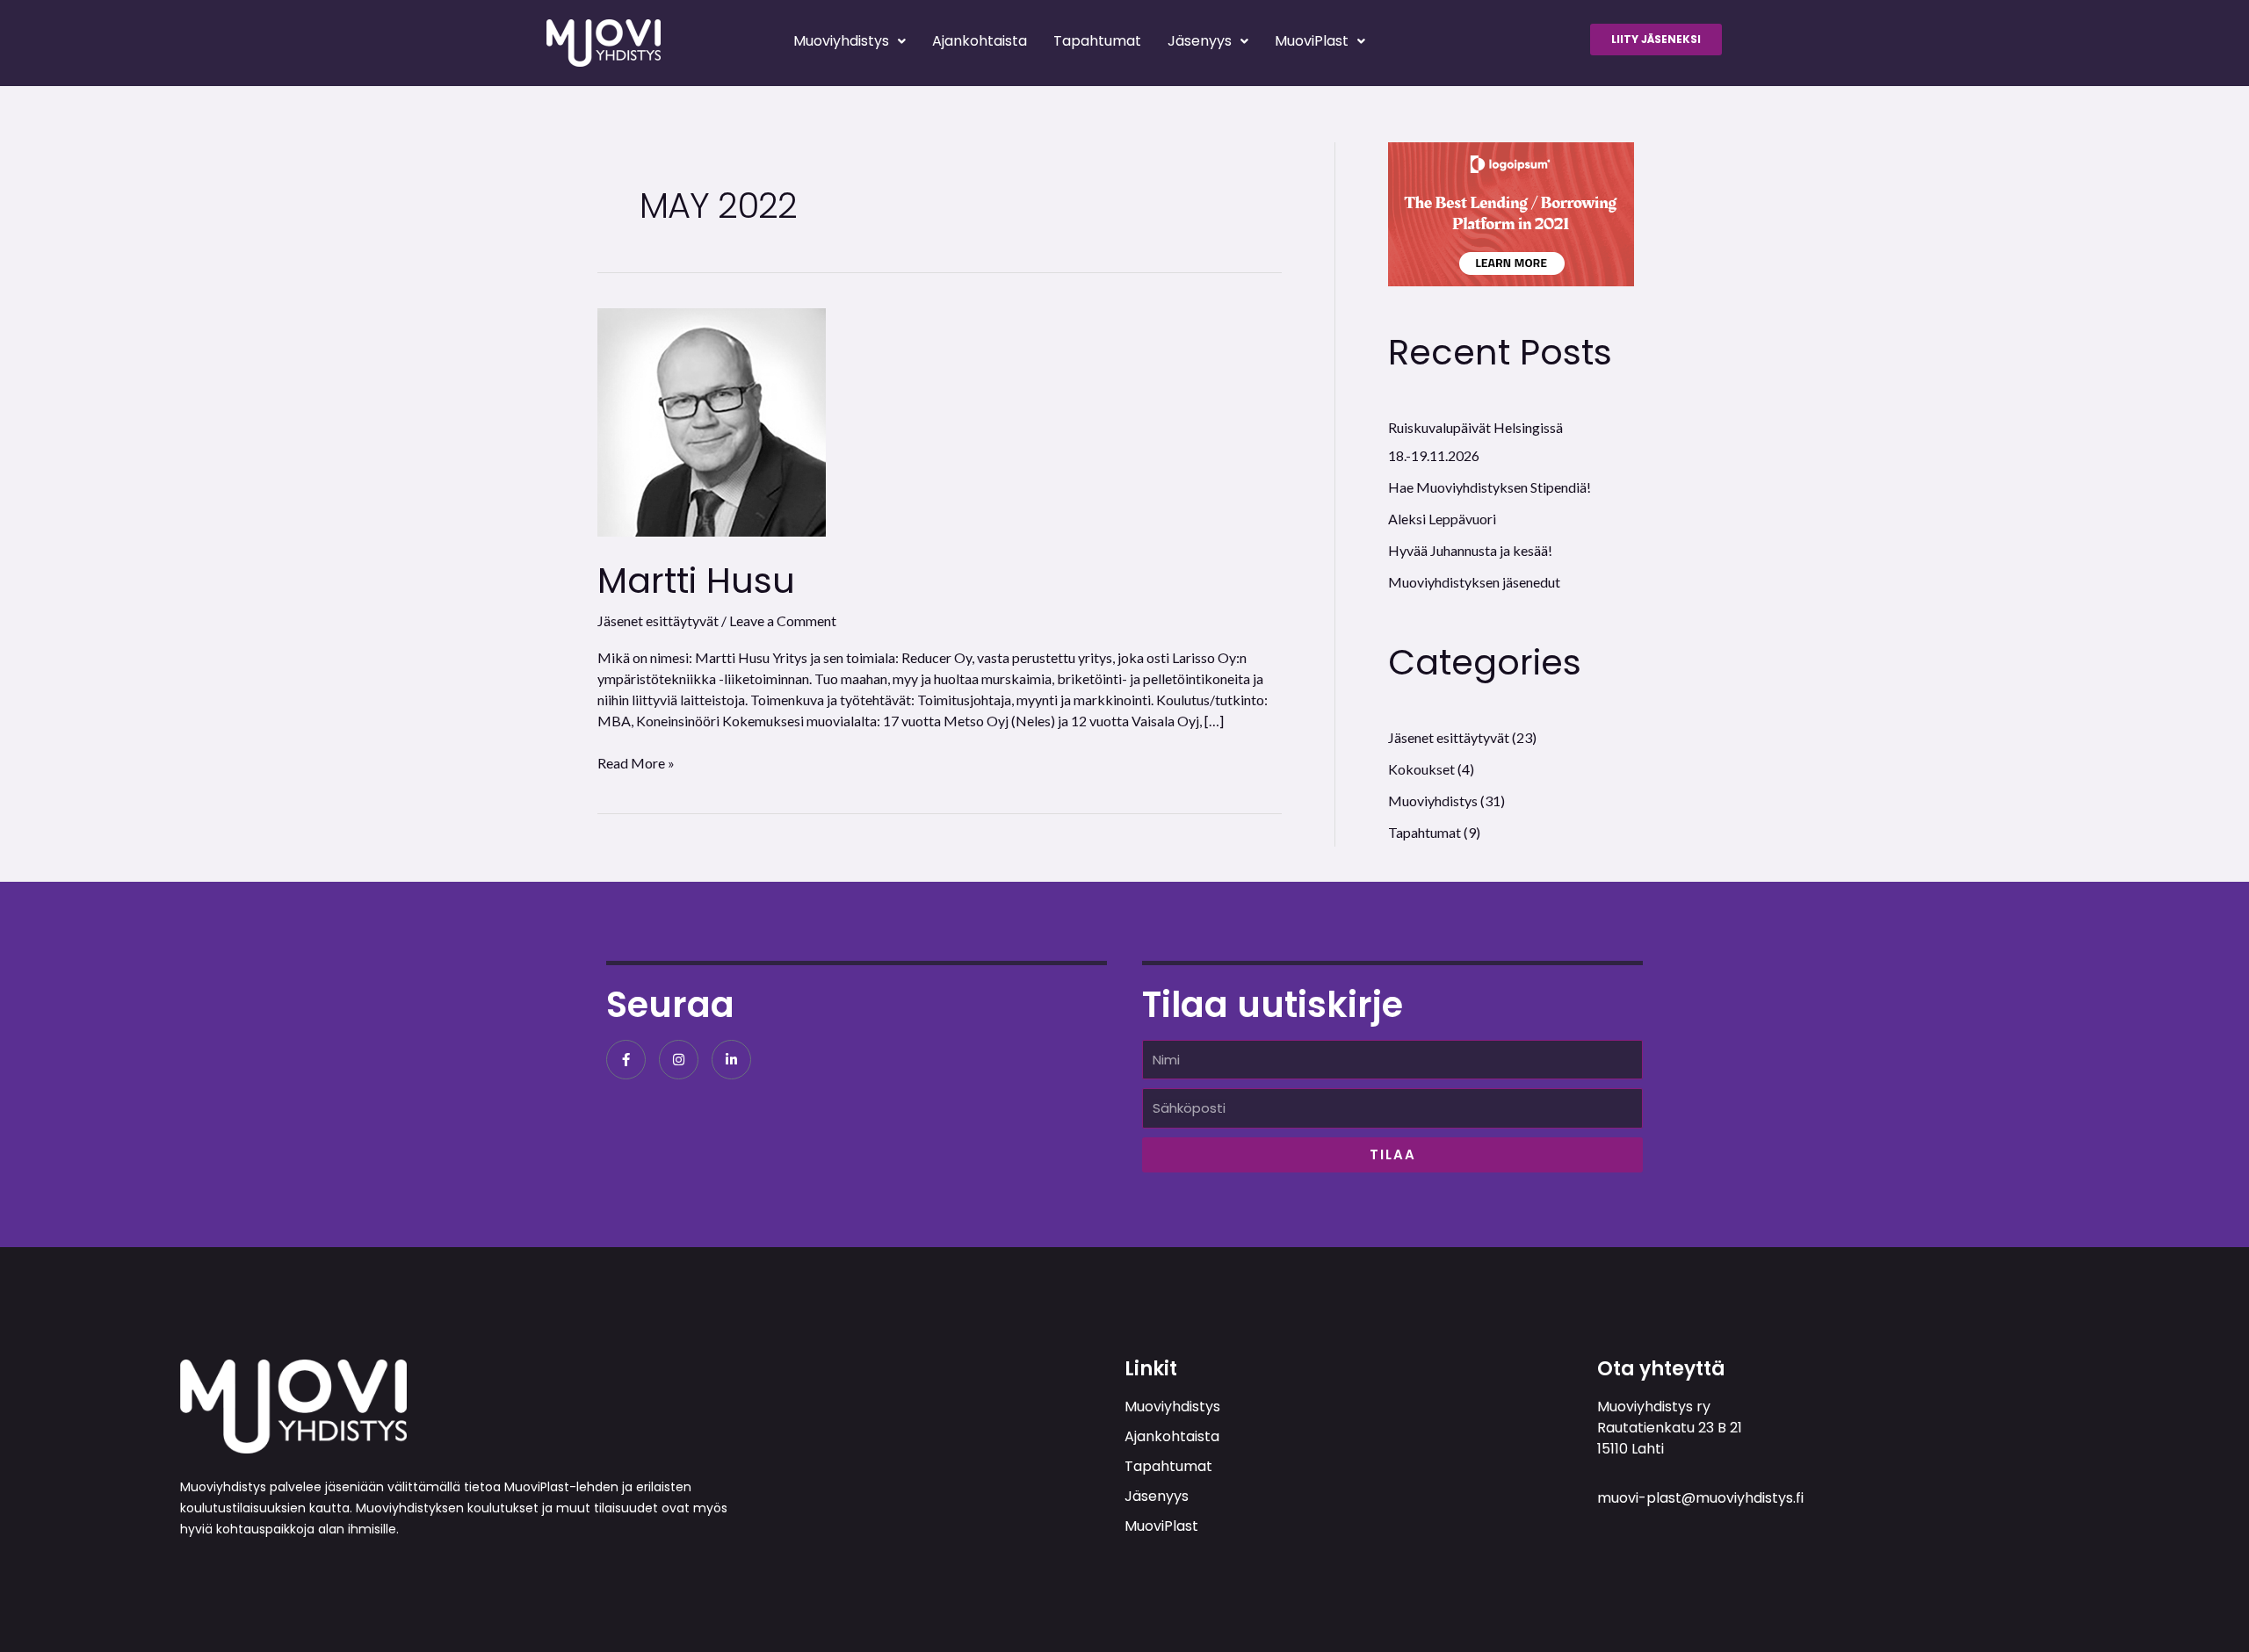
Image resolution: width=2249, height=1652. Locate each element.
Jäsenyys (1200, 41)
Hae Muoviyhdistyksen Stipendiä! (1490, 487)
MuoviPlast (1312, 41)
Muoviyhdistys (841, 41)
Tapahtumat (1097, 41)
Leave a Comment (783, 620)
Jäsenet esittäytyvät (658, 620)
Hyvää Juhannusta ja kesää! (1470, 550)
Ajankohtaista (980, 41)
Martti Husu (696, 581)
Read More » (636, 762)
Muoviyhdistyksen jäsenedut (1474, 582)
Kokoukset (1421, 769)
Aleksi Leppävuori (1442, 519)
